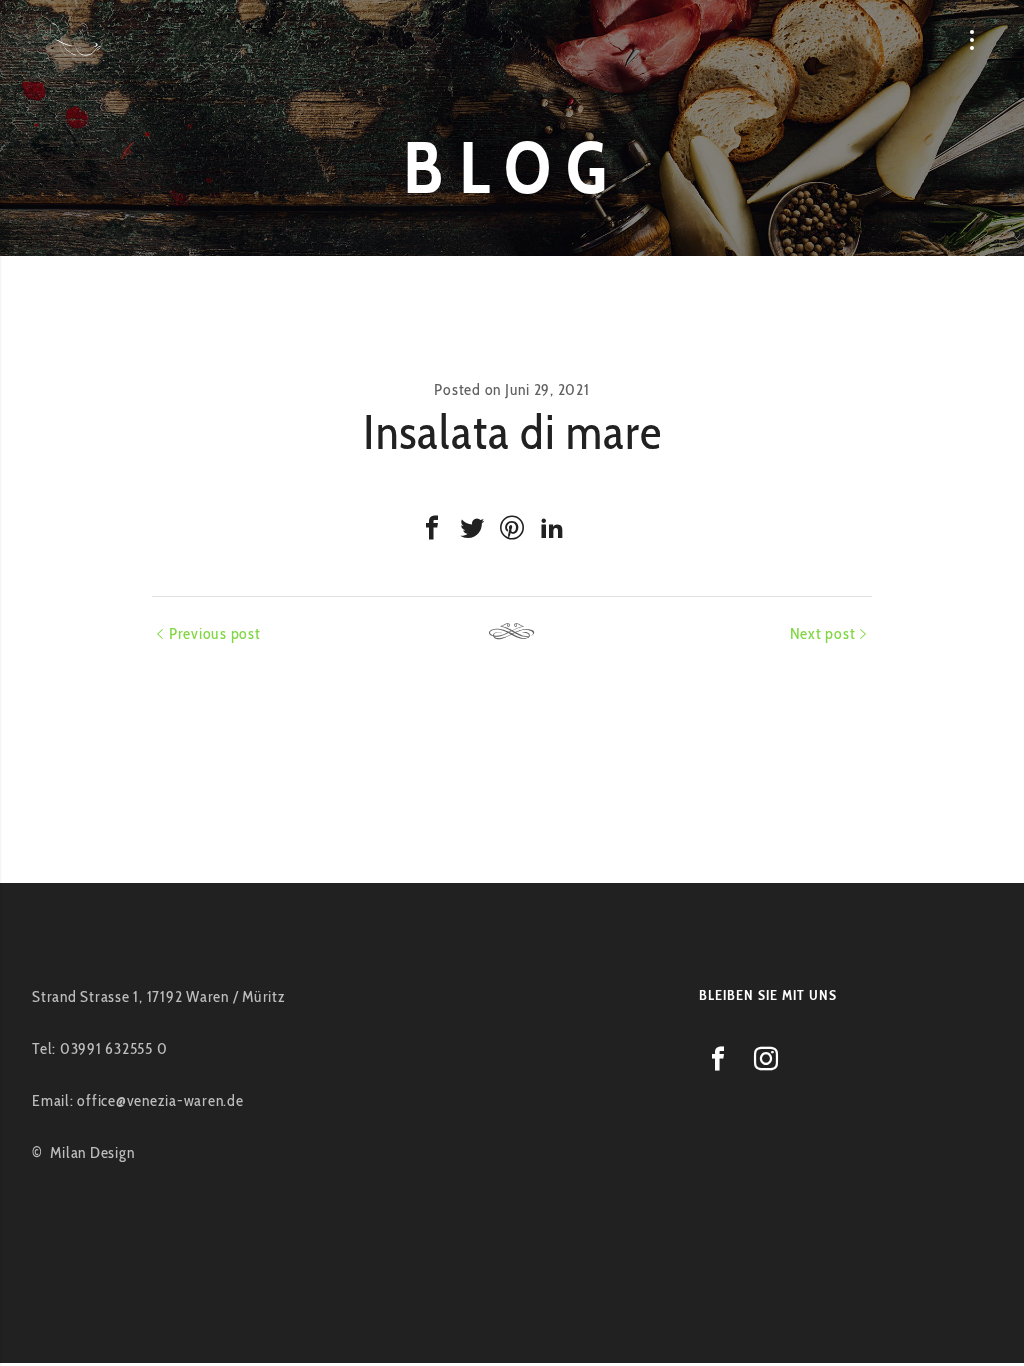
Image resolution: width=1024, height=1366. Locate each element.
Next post (823, 633)
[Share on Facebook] (432, 528)
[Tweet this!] (472, 528)
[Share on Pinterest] (512, 528)
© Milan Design (83, 1152)
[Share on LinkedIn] (552, 528)
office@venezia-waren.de (160, 1100)
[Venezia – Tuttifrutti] (76, 40)
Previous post (215, 633)
